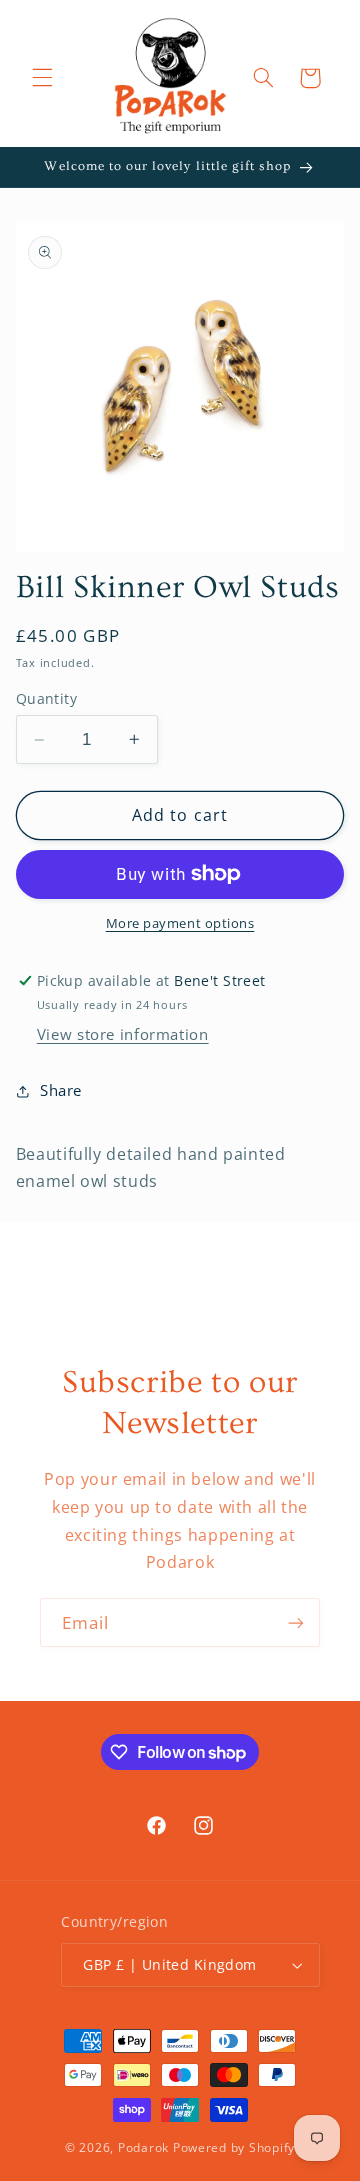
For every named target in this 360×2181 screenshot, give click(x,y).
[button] (42, 78)
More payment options (180, 923)
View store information (123, 1034)
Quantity (46, 698)
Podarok (143, 2147)
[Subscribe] (296, 1622)
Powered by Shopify (234, 2147)
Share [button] (61, 1090)
